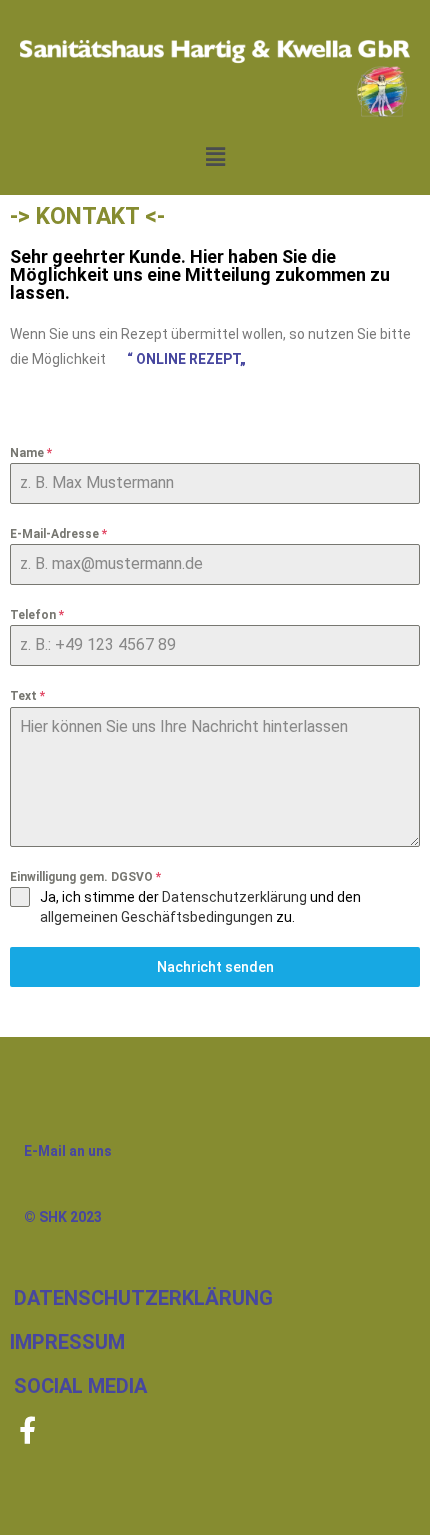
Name (31, 453)
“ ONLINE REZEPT (183, 359)
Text (27, 696)
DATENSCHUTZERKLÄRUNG (143, 1298)
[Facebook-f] (27, 1429)
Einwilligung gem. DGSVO (85, 877)
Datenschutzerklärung (234, 897)
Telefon (37, 615)
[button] (215, 156)
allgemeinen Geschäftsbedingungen (156, 917)
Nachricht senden (215, 967)
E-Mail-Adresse (58, 534)
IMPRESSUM (67, 1342)
